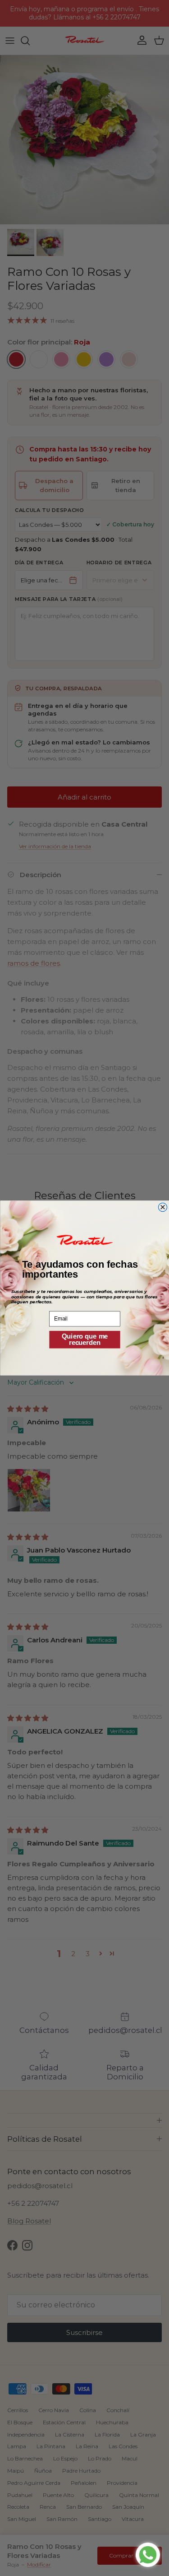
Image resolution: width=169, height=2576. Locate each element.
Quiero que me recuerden (84, 1339)
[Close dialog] (162, 1207)
